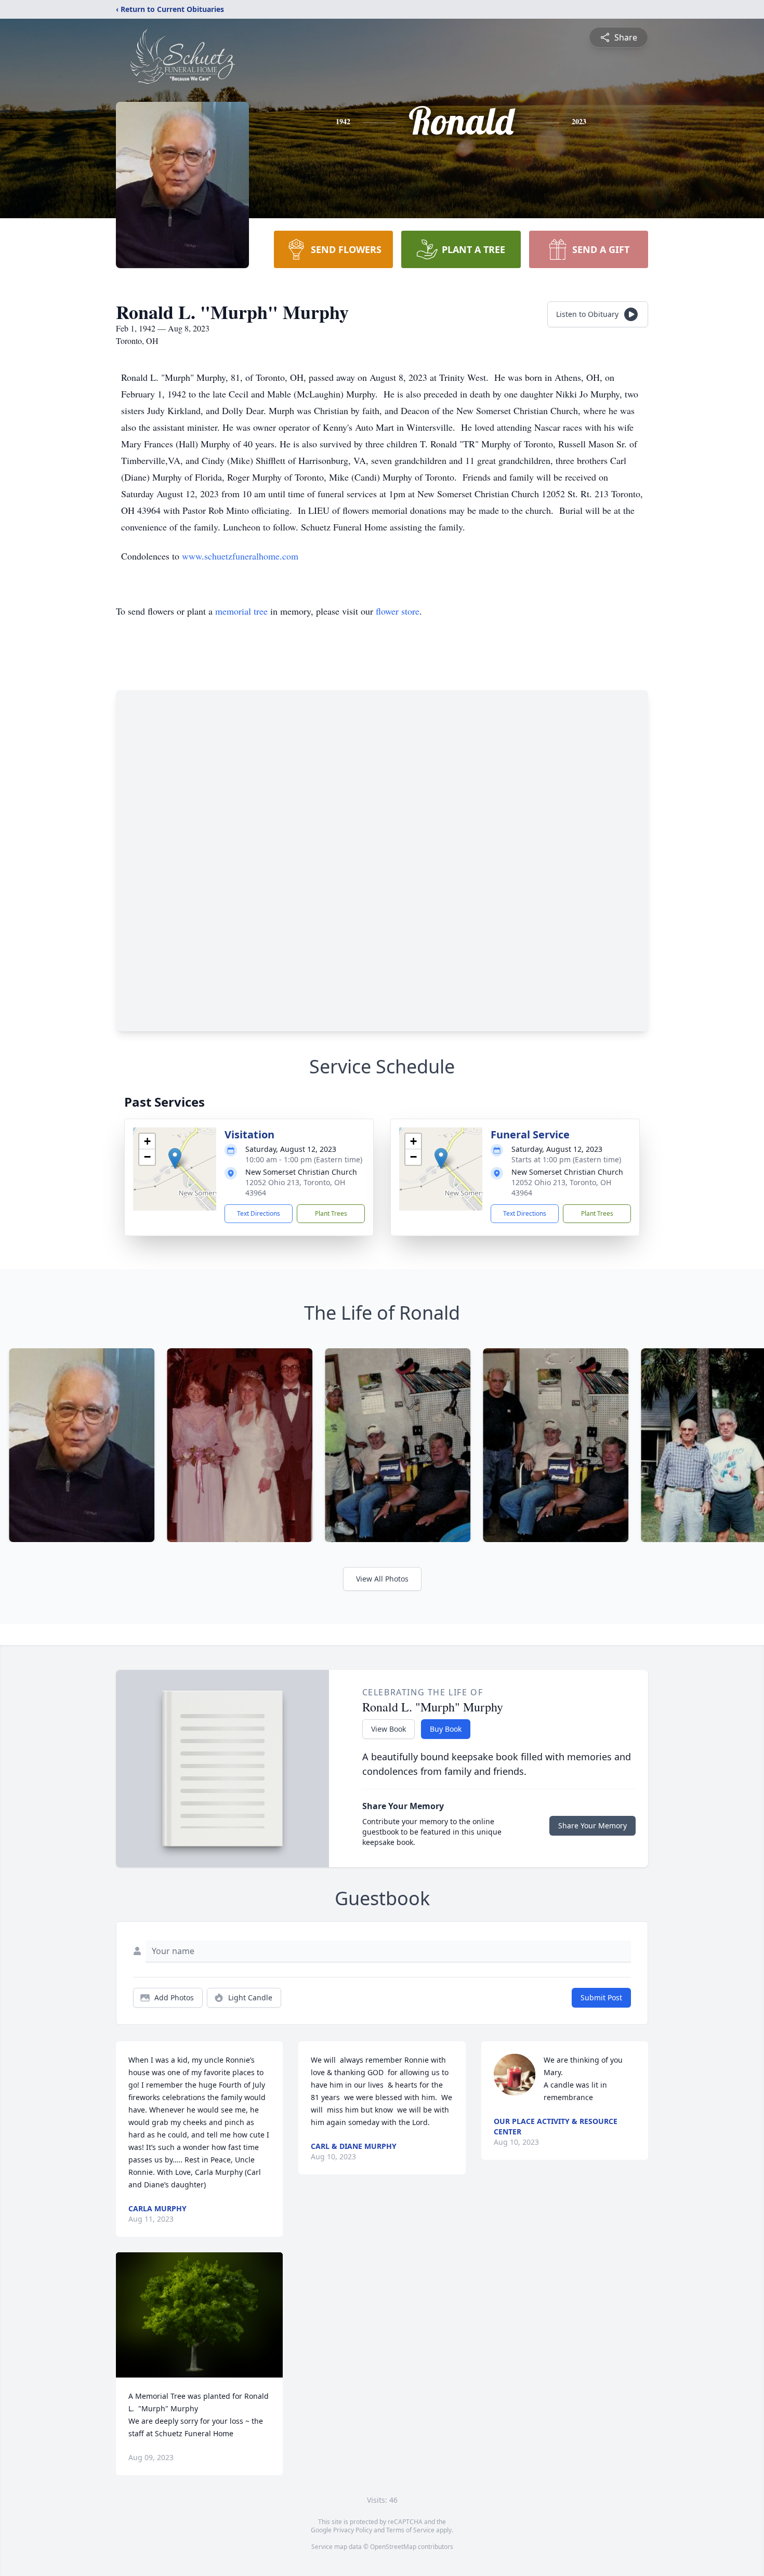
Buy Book (446, 1729)
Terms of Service (410, 2530)
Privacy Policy (353, 2530)
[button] (175, 1158)
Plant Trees (331, 1213)
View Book (388, 1729)
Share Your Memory (592, 1825)
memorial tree (241, 611)
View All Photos (382, 1579)
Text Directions (259, 1213)
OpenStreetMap (393, 2547)
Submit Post (601, 1997)
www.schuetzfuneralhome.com (240, 556)
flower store (398, 611)
